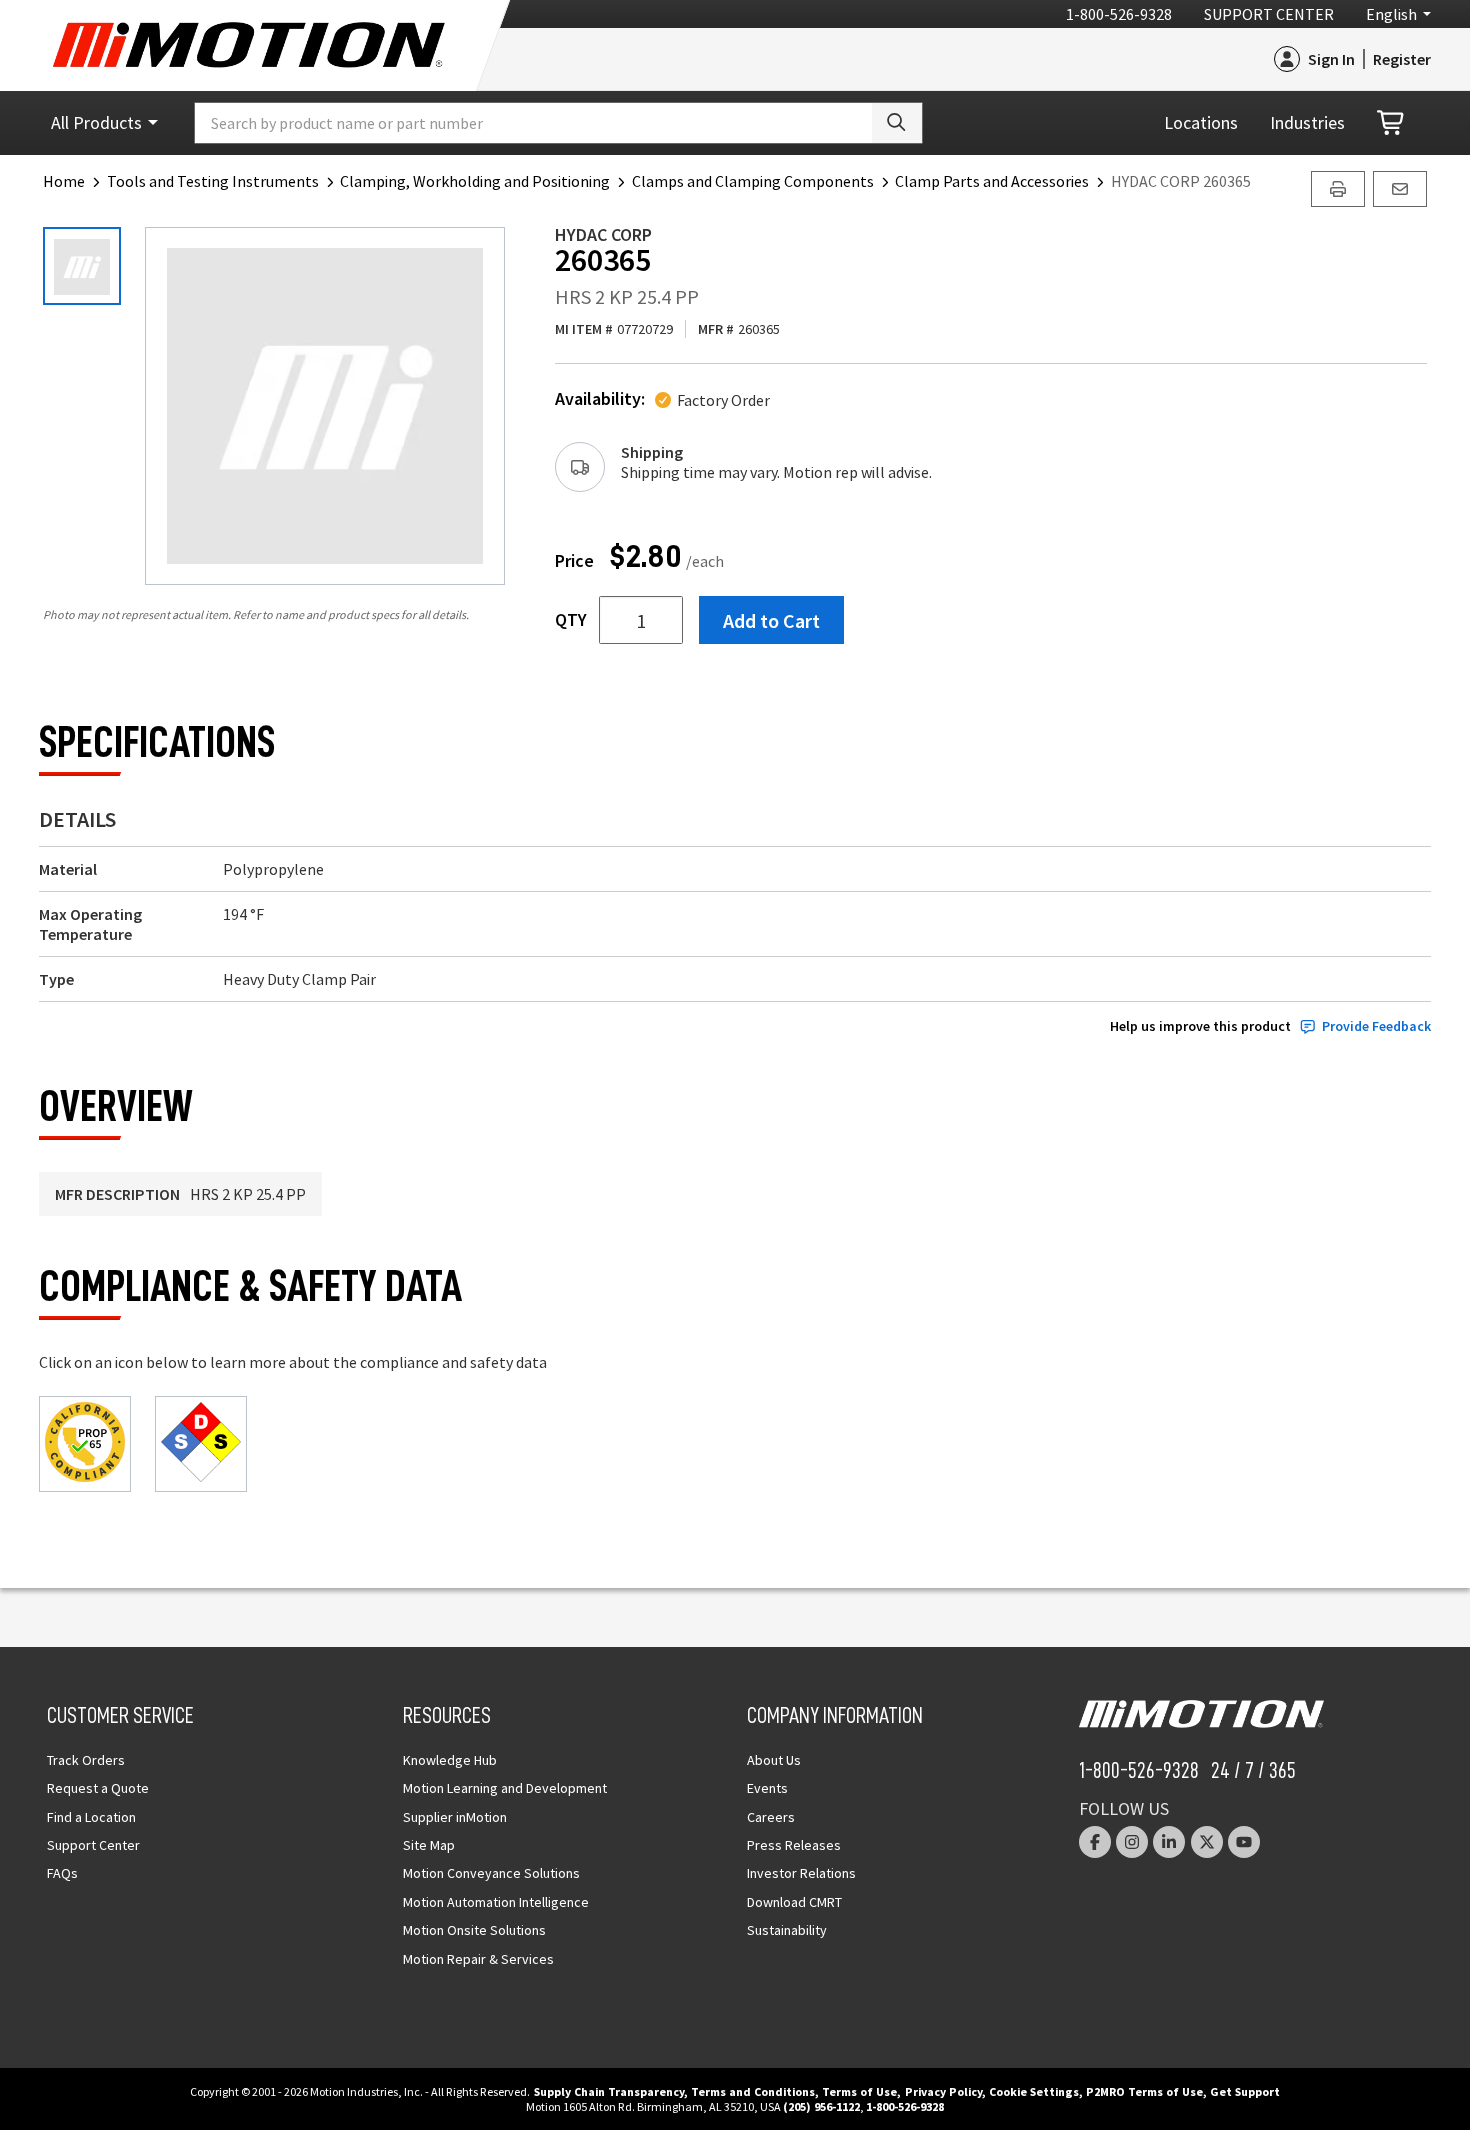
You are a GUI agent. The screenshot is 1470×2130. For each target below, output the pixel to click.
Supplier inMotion (455, 1817)
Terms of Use (859, 2091)
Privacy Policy (943, 2091)
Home (64, 181)
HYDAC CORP (603, 234)
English (1391, 14)
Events (767, 1788)
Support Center (1269, 14)
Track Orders (86, 1760)
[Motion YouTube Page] (1244, 1842)
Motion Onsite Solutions (474, 1930)
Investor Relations (801, 1873)
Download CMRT (794, 1902)
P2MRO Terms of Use (1144, 2091)
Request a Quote (98, 1788)
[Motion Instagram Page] (1132, 1842)
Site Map (429, 1845)
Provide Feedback (1376, 1026)
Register (1402, 59)
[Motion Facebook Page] (1095, 1842)
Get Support (1245, 2091)
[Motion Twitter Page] (1207, 1842)
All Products (96, 122)
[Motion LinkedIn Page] (1169, 1842)
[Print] (1338, 189)
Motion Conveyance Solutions (491, 1873)
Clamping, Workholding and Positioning (475, 181)
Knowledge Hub (450, 1760)
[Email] (1400, 189)
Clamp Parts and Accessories (992, 181)
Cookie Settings (1034, 2091)
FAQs (62, 1873)
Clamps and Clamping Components (753, 181)
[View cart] (1392, 123)
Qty (571, 620)
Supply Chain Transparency (609, 2091)
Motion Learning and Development (505, 1788)
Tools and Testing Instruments (213, 181)
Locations (1201, 122)
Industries (1307, 122)
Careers (771, 1817)
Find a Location (91, 1817)
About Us (774, 1760)
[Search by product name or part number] (897, 123)
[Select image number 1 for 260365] (82, 266)
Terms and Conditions (753, 2091)
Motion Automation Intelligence (496, 1902)
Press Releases (794, 1845)
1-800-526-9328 (1119, 14)
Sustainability (787, 1930)
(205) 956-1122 (821, 2106)
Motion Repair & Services (478, 1959)
